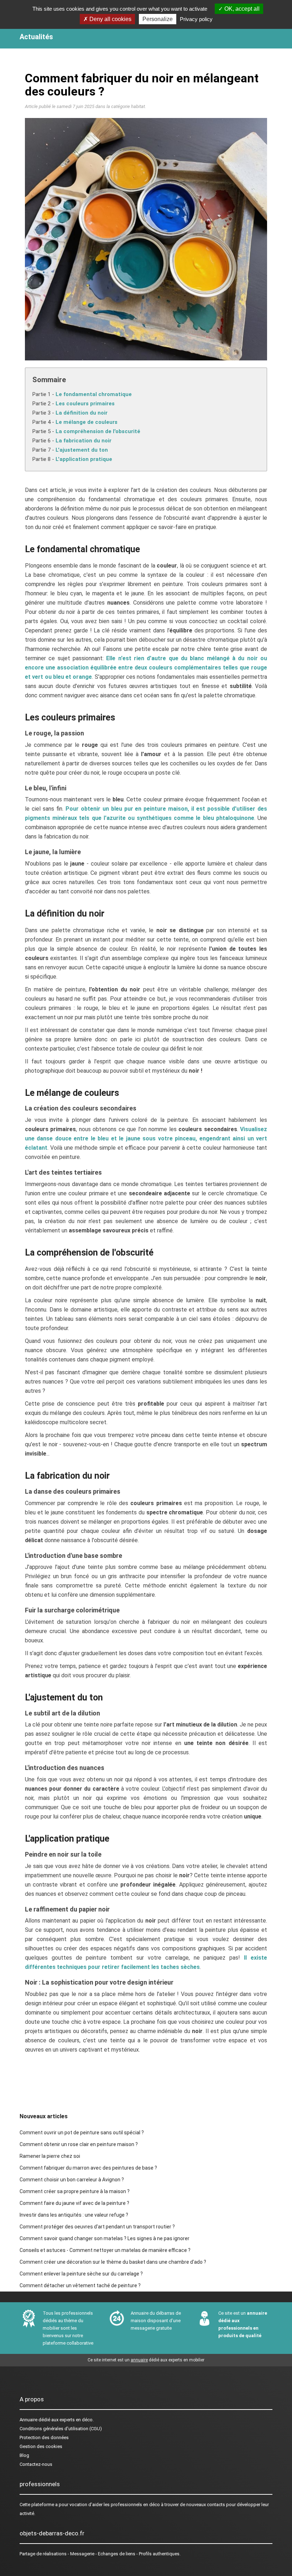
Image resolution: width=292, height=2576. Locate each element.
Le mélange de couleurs (87, 422)
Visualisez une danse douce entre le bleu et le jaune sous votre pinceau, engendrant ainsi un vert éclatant (146, 1138)
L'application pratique (84, 459)
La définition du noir (82, 413)
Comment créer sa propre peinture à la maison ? (75, 2191)
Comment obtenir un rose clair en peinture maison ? (79, 2144)
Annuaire (28, 2420)
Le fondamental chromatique (94, 394)
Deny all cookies (110, 19)
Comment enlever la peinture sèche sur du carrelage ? (81, 2274)
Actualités (36, 37)
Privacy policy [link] (196, 19)
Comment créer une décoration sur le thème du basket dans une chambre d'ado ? (113, 2262)
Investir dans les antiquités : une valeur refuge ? (74, 2215)
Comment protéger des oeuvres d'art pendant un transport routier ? (97, 2227)
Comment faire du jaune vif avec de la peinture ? (74, 2203)
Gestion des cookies (41, 2446)
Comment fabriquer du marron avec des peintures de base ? (88, 2168)
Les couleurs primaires (85, 404)
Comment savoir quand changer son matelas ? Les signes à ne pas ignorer (105, 2238)
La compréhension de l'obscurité (98, 431)
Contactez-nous (36, 2464)
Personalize (158, 19)
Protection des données (44, 2438)
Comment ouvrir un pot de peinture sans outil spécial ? (82, 2133)
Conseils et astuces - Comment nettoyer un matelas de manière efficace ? (105, 2250)
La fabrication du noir (84, 441)
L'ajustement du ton (82, 450)
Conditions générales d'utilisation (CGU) (61, 2429)
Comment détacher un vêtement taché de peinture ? (80, 2285)
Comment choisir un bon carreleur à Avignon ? (72, 2180)
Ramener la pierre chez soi (50, 2156)
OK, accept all (241, 9)
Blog (24, 2455)
